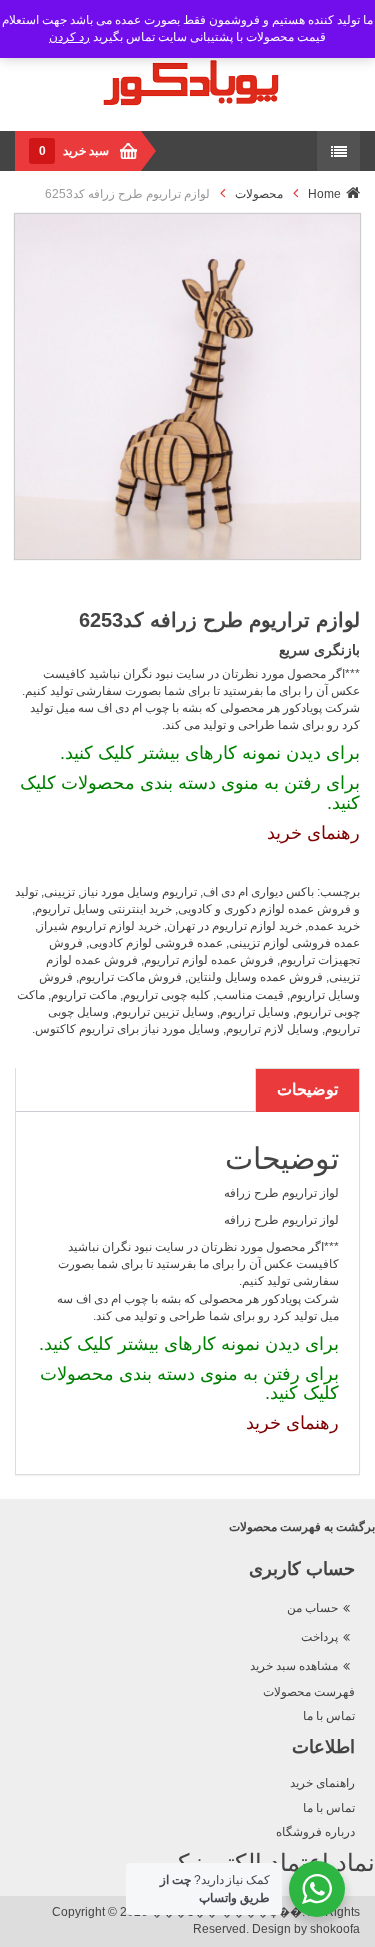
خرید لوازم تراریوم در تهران (234, 926)
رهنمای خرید (313, 833)
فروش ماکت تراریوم (130, 977)
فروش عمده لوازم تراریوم (209, 960)
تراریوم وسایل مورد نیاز (139, 892)
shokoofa (335, 1929)
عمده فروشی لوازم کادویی (156, 943)
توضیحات (307, 1089)
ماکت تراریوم (84, 995)
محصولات (259, 194)
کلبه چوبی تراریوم (166, 995)
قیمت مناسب (250, 995)
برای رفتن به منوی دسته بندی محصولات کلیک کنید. (190, 793)
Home (324, 194)
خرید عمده (334, 926)
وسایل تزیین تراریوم (164, 1012)
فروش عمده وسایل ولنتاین (255, 977)
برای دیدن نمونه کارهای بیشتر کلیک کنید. (210, 753)
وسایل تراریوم (255, 1012)
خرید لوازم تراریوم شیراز (99, 926)
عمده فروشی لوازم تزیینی (294, 943)
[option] (187, 386)
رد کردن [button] (69, 37)
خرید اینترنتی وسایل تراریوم (103, 909)
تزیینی (59, 892)
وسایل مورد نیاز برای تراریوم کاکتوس (127, 1029)
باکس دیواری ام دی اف (258, 892)
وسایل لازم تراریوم (272, 1029)
